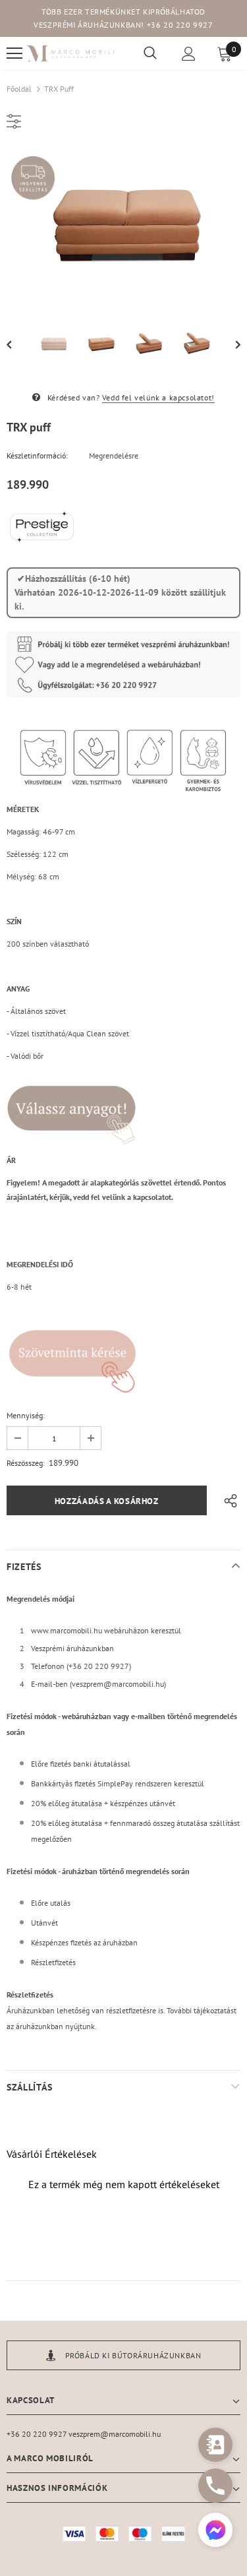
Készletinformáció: (37, 456)
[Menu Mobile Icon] (14, 53)
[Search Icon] (150, 53)
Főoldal (19, 89)
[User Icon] (189, 54)
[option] (123, 224)
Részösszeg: (26, 1463)
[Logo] (70, 53)
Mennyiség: (26, 1415)
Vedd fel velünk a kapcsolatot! (158, 397)
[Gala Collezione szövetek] (71, 1107)
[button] (215, 2531)
